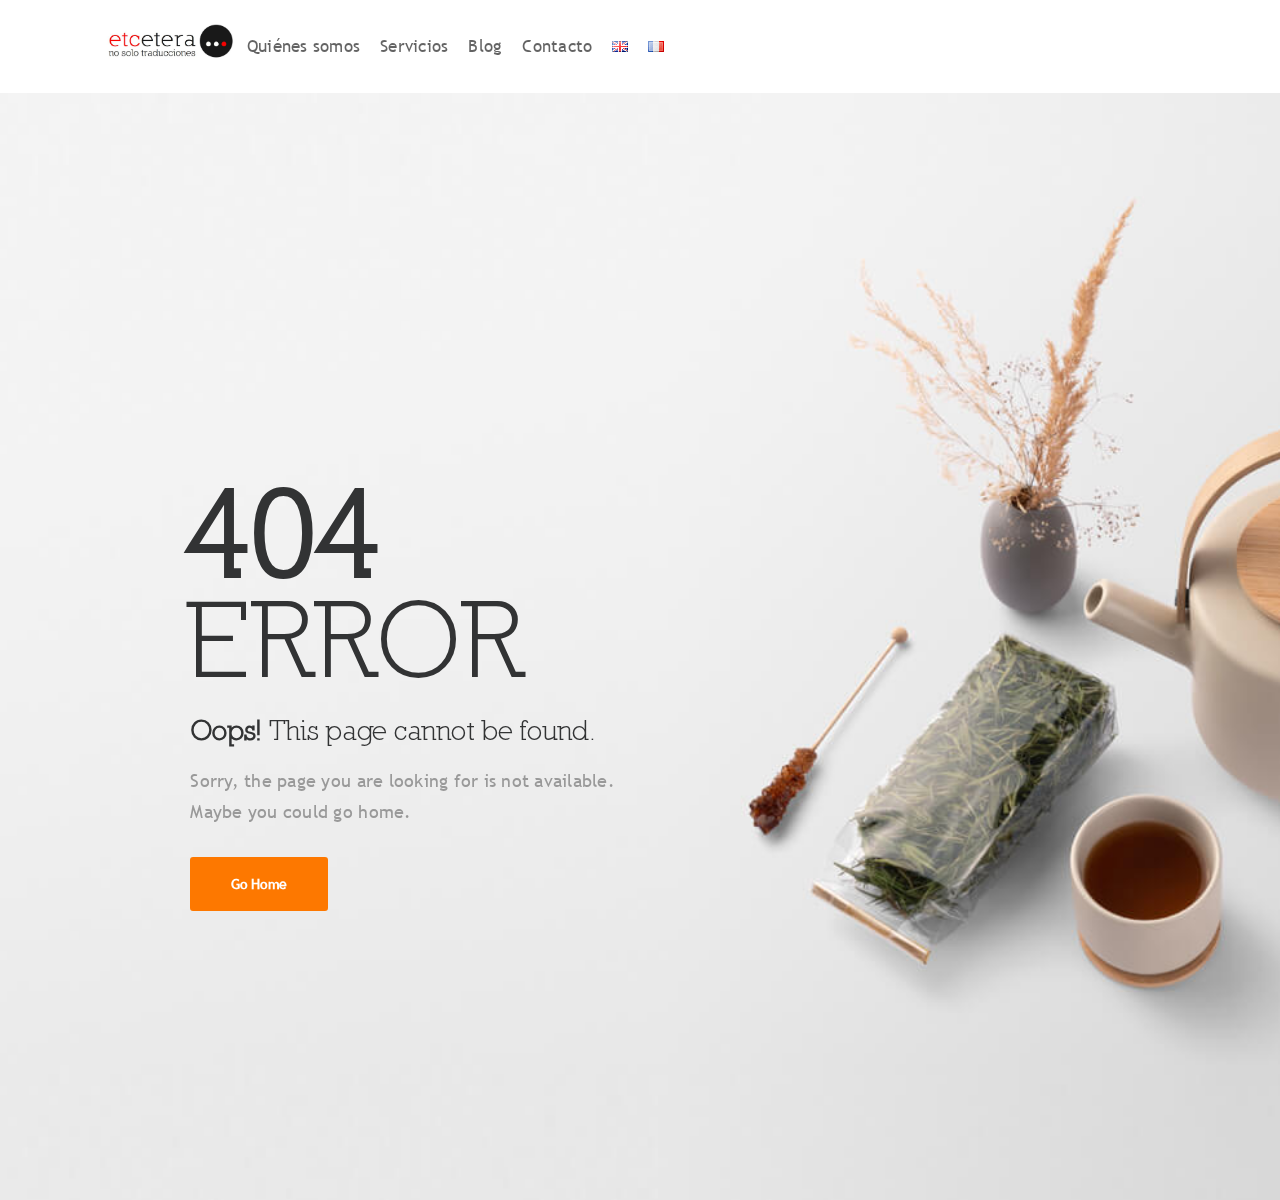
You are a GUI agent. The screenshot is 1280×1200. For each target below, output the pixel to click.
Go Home (259, 884)
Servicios (414, 46)
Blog (485, 46)
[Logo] (169, 46)
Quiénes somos (303, 46)
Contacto (557, 46)
